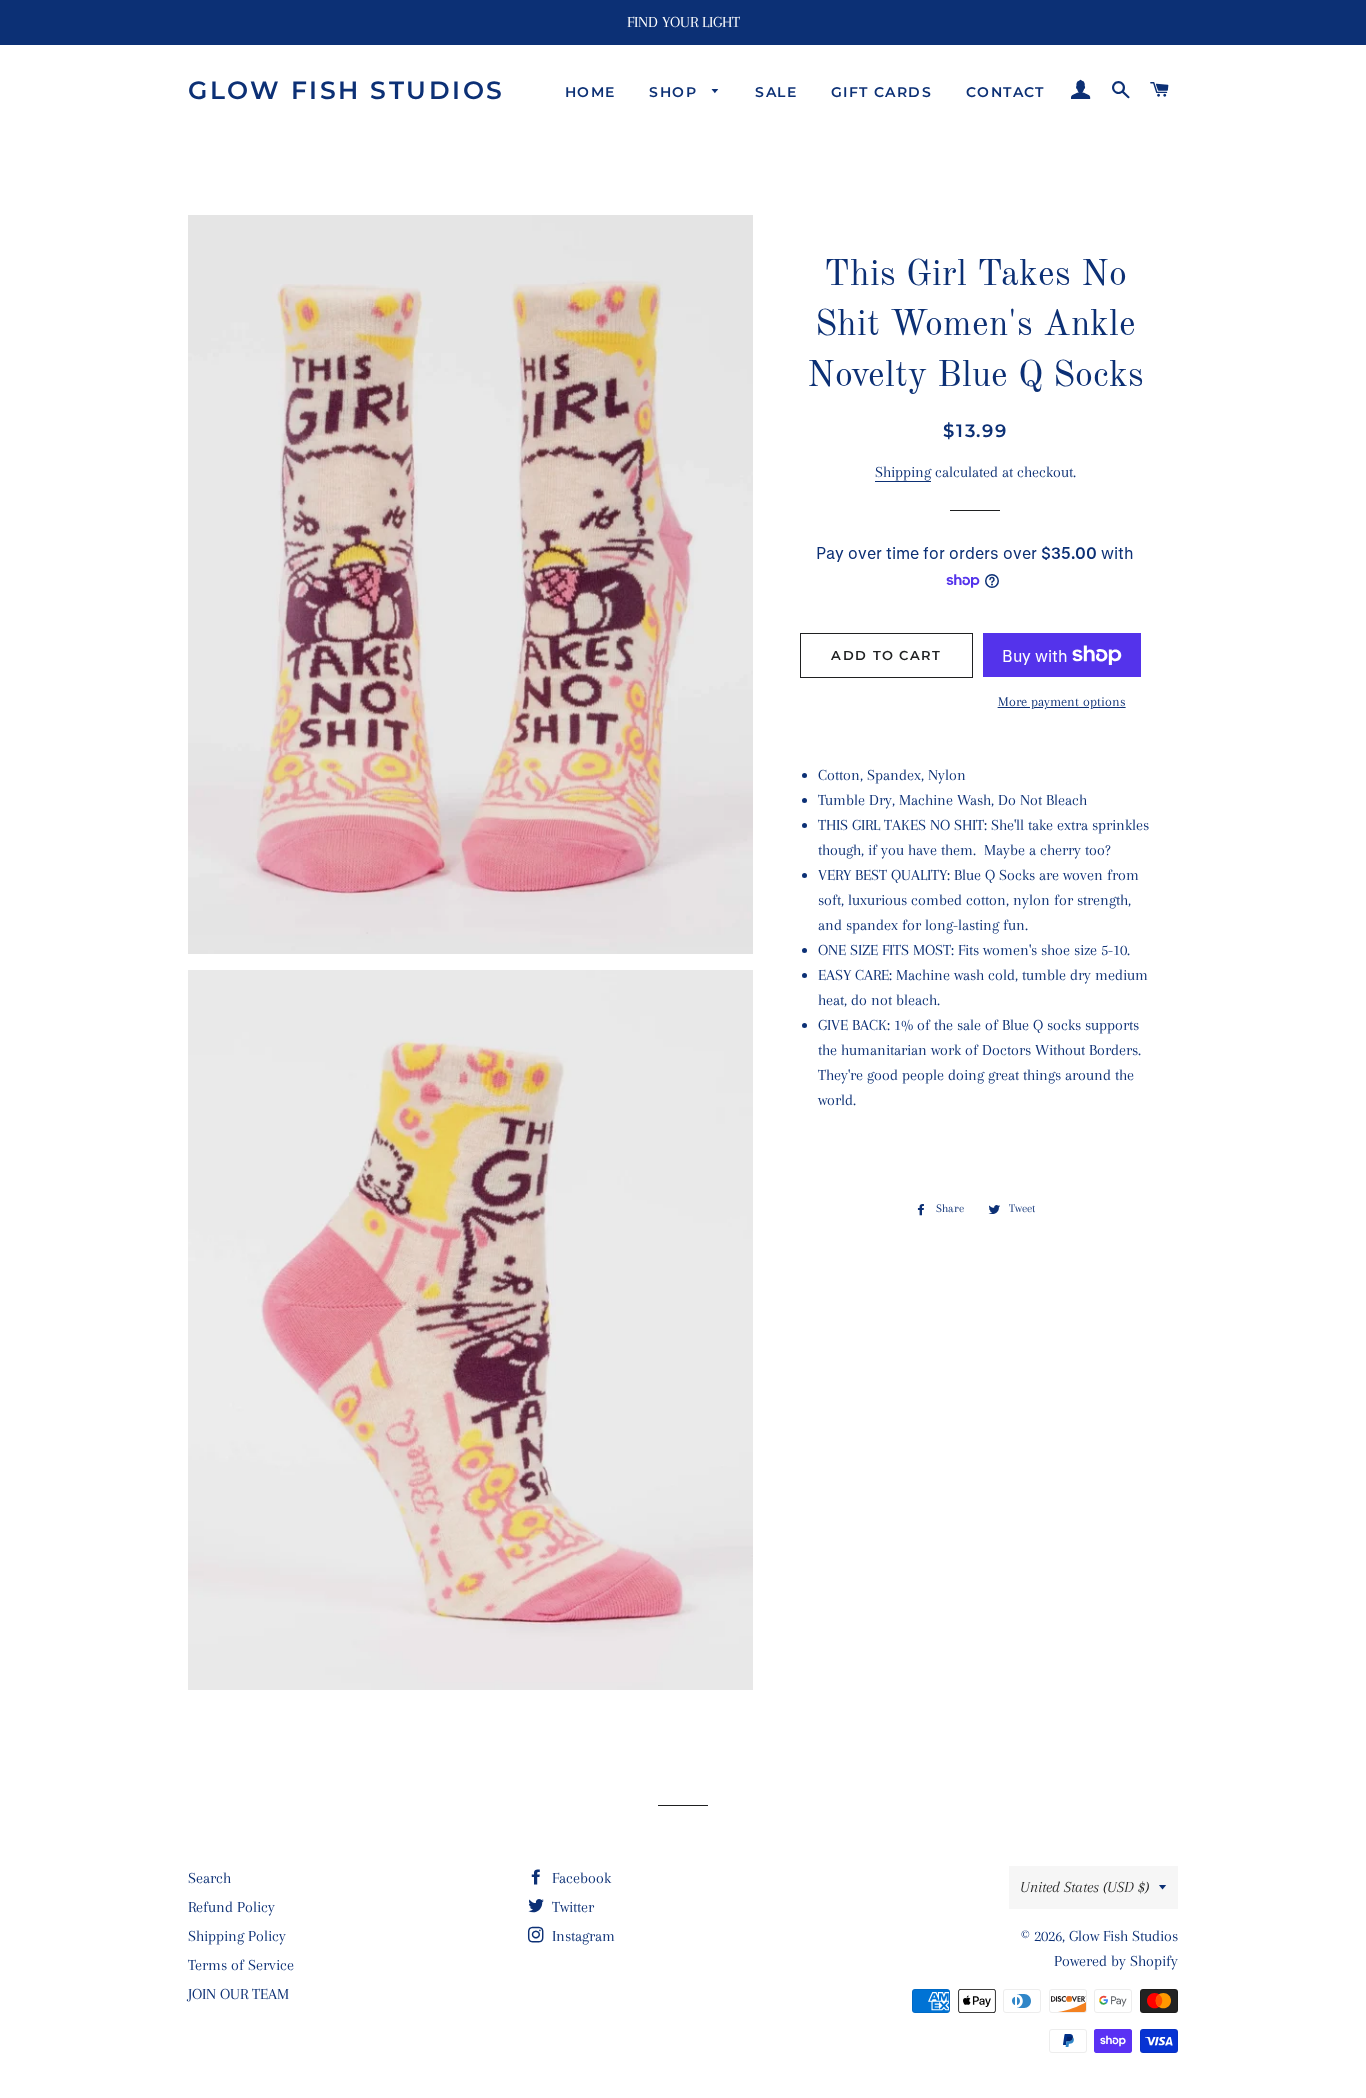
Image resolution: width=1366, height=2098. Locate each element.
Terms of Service (241, 1965)
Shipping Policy (237, 1936)
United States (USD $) (1084, 1887)
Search (209, 1878)
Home (590, 92)
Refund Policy (231, 1907)
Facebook (579, 1878)
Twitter (571, 1907)
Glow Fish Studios (346, 90)
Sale (776, 92)
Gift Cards (881, 92)
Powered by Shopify (1116, 1961)
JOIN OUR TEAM (238, 1994)
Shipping (903, 472)
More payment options (1062, 701)
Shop (675, 92)
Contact (1005, 92)
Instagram (581, 1936)
